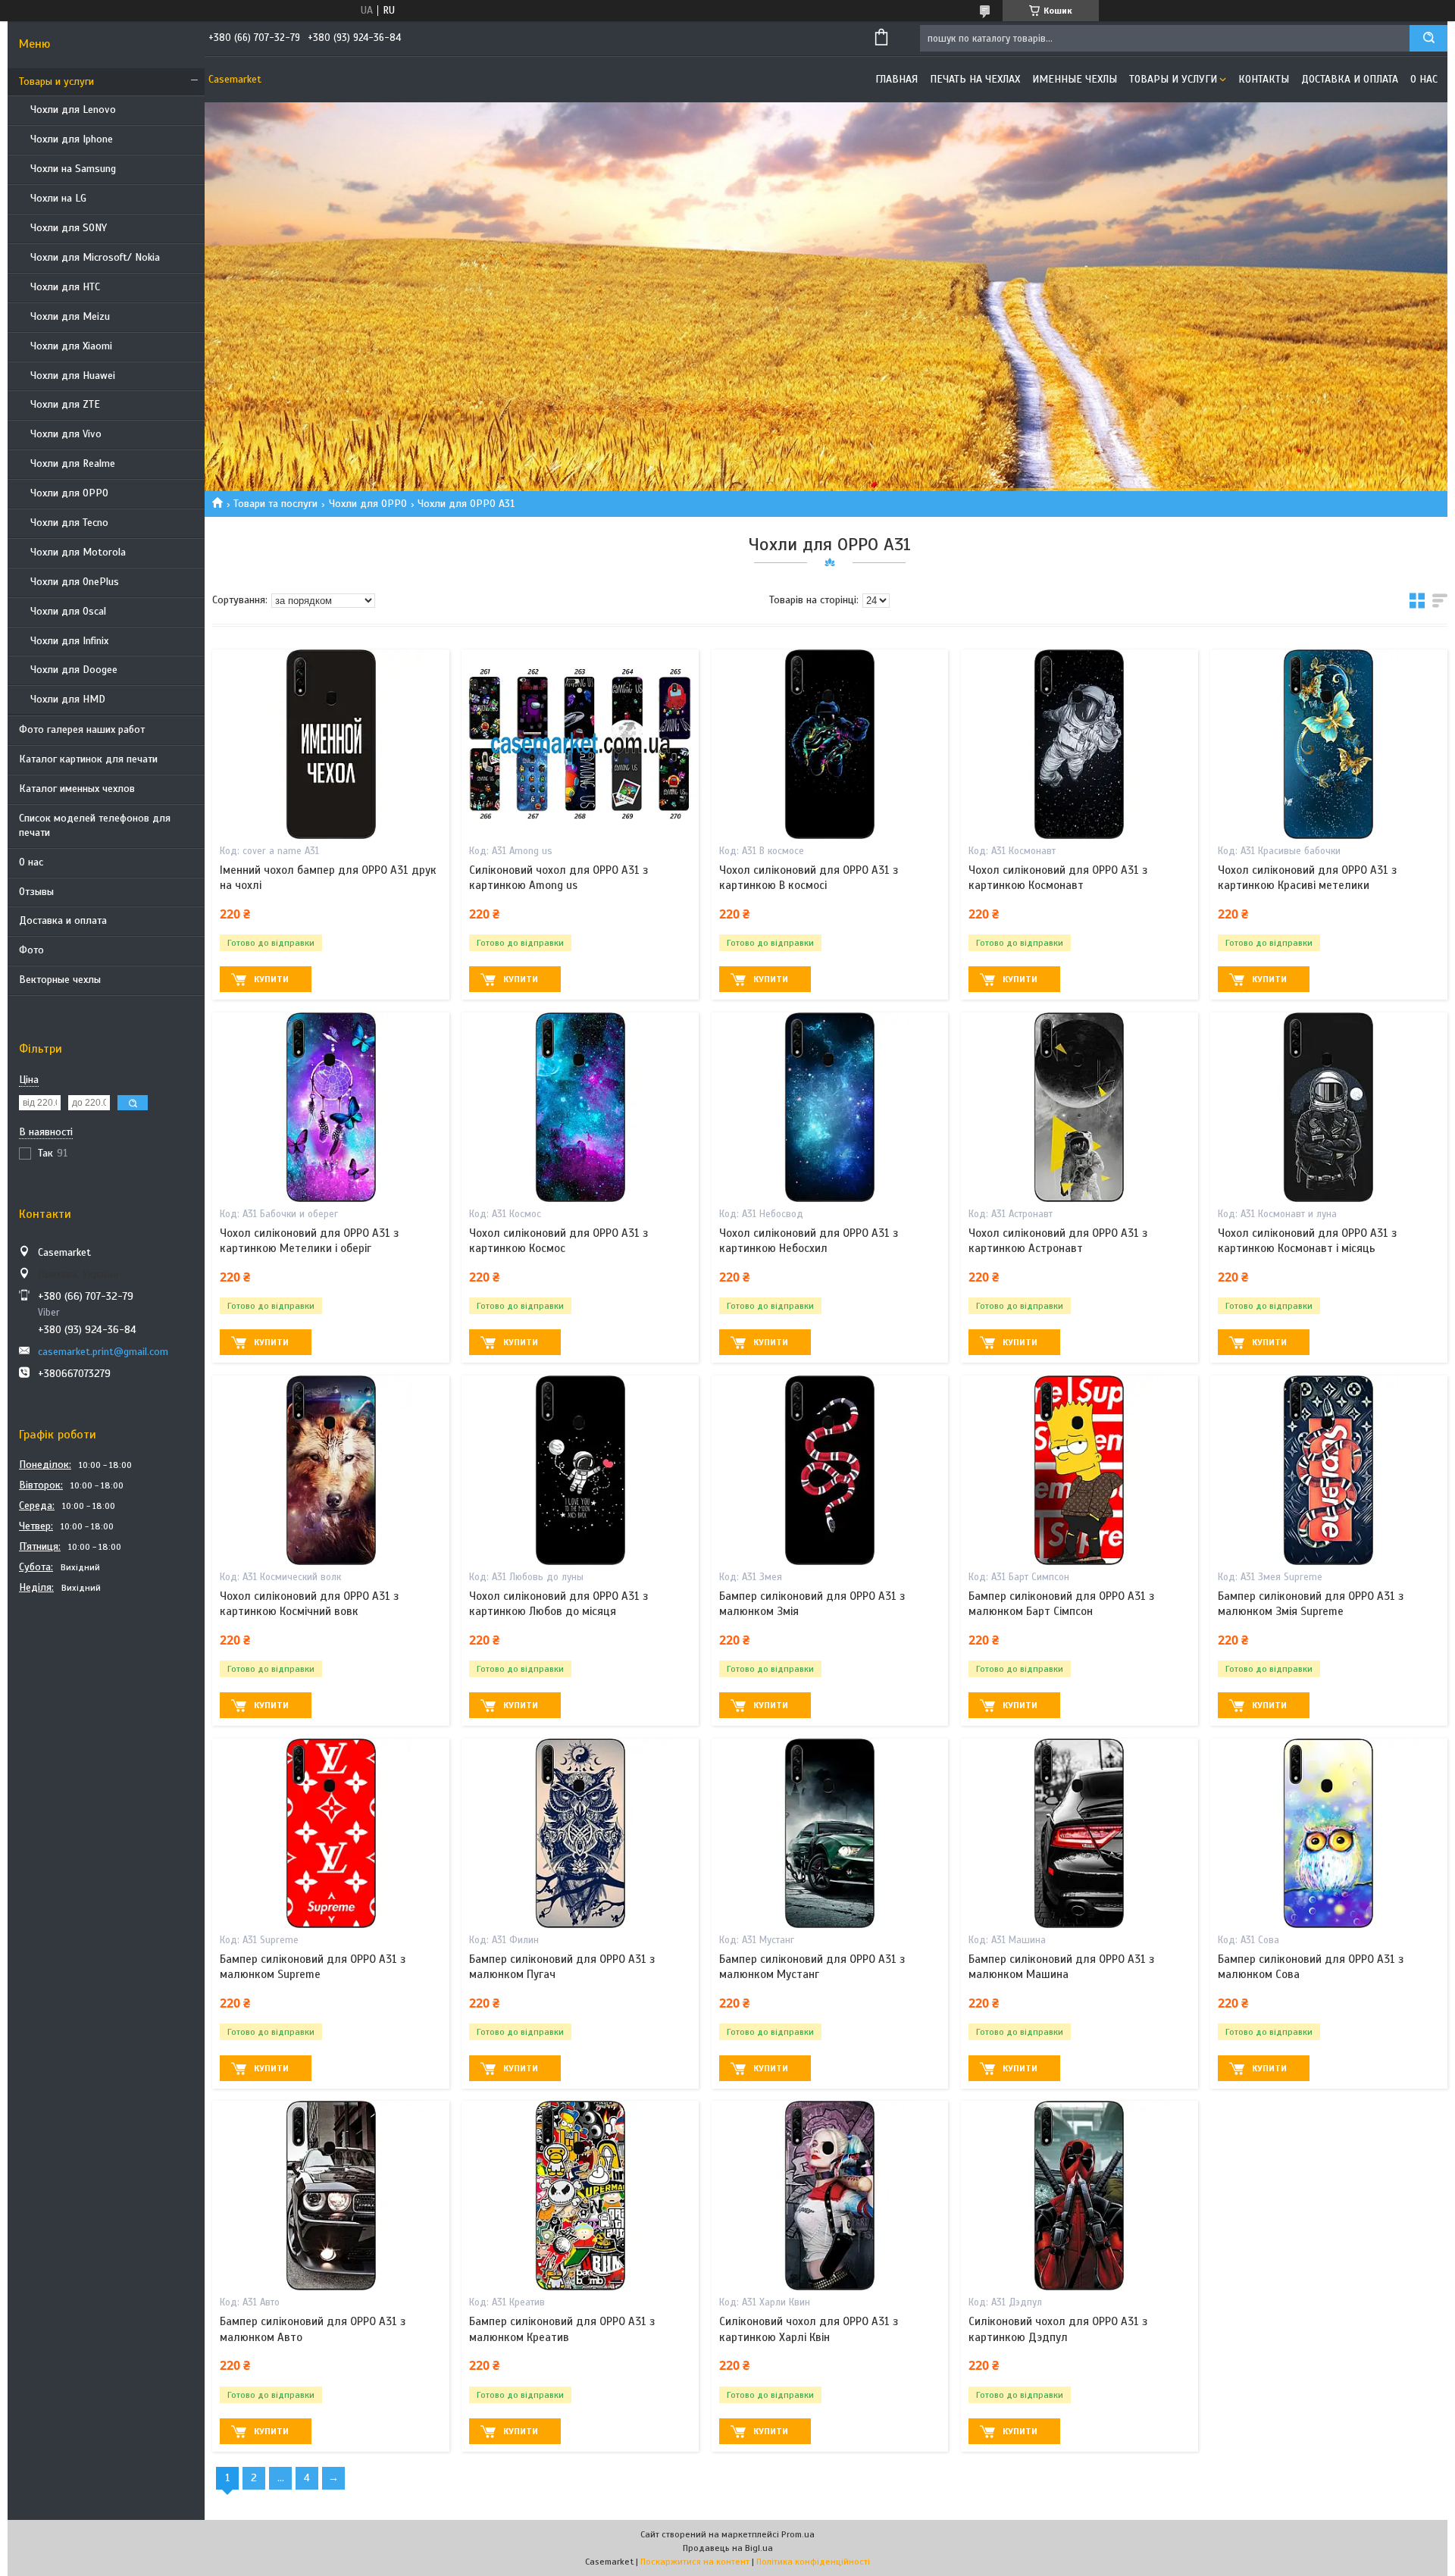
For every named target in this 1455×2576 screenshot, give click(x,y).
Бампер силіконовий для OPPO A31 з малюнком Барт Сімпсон (1061, 1604)
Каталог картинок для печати (88, 759)
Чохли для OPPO (69, 493)
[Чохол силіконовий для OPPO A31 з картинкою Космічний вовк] (331, 1470)
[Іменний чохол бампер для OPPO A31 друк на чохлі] (331, 744)
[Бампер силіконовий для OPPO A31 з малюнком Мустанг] (830, 1833)
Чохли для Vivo (66, 434)
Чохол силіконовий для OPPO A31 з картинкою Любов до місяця (559, 1604)
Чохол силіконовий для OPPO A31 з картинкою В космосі (809, 878)
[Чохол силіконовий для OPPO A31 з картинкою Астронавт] (1080, 1107)
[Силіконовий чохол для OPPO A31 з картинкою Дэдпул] (1080, 2196)
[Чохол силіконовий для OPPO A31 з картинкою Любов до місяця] (580, 1470)
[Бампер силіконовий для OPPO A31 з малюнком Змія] (830, 1470)
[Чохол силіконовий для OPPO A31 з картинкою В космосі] (830, 744)
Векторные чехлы (60, 980)
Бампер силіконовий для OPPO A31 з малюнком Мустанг (812, 1967)
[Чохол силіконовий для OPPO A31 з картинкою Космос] (580, 1107)
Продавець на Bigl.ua (728, 2548)
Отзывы (36, 892)
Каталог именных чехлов (77, 789)
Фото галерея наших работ (82, 729)
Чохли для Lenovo (73, 110)
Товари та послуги (275, 504)
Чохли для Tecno (69, 523)
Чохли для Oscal (68, 611)
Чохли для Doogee (74, 670)
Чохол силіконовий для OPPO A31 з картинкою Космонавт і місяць (1307, 1241)
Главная (896, 79)
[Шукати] (1428, 38)
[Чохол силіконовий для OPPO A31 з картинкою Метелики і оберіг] (331, 1107)
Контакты (1264, 79)
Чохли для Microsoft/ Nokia (95, 257)
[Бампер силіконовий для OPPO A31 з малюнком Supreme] (331, 1833)
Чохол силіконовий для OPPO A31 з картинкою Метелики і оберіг (309, 1241)
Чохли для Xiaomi (71, 346)
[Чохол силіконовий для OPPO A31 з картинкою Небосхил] (830, 1107)
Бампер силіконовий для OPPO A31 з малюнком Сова (1311, 1967)
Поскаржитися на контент (695, 2562)
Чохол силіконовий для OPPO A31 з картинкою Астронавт (1058, 1241)
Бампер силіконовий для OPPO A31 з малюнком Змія (812, 1604)
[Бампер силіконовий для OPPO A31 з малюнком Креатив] (580, 2196)
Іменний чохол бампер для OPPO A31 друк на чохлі (328, 878)
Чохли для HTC (65, 287)
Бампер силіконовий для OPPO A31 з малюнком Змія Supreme (1311, 1604)
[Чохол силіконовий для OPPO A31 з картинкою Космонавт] (1080, 744)
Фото (31, 950)
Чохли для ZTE (65, 404)
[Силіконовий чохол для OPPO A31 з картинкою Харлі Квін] (830, 2196)
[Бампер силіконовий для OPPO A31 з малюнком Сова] (1329, 1833)
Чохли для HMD (68, 699)
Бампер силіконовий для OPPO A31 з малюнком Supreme (313, 1967)
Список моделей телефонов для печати (95, 825)
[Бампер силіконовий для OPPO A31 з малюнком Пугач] (580, 1833)
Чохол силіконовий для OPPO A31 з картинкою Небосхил (809, 1241)
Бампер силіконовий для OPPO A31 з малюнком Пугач (562, 1967)
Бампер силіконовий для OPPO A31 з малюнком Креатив (562, 2329)
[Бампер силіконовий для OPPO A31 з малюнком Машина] (1080, 1833)
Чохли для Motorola (78, 552)
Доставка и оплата (63, 920)
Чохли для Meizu (70, 316)
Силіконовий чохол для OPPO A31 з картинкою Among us (559, 878)
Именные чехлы (1075, 79)
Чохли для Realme (73, 463)
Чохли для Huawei (73, 376)
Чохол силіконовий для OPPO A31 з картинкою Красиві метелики (1307, 878)
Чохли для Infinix (69, 641)
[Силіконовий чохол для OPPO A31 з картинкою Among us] (580, 744)
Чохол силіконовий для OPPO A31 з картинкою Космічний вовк (309, 1604)
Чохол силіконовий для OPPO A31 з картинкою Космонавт (1058, 878)
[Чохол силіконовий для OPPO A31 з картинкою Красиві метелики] (1329, 744)
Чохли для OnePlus (75, 582)
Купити (271, 979)
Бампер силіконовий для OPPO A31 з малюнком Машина (1061, 1967)
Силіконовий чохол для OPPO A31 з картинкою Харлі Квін (809, 2329)
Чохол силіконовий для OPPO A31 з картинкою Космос (559, 1241)
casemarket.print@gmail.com (103, 1352)
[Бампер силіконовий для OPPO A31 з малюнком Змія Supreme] (1329, 1470)
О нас (31, 862)
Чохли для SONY (69, 228)
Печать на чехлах (975, 79)
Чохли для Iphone (72, 139)
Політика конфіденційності (813, 2562)
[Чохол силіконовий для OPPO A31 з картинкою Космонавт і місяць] (1329, 1107)
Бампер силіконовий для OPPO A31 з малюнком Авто (313, 2329)
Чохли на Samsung (73, 169)
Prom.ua (798, 2534)
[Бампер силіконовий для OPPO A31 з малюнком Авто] (331, 2196)
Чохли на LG (58, 198)
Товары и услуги (56, 81)
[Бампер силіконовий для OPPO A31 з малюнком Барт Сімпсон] (1080, 1470)
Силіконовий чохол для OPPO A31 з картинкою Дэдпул (1058, 2329)
